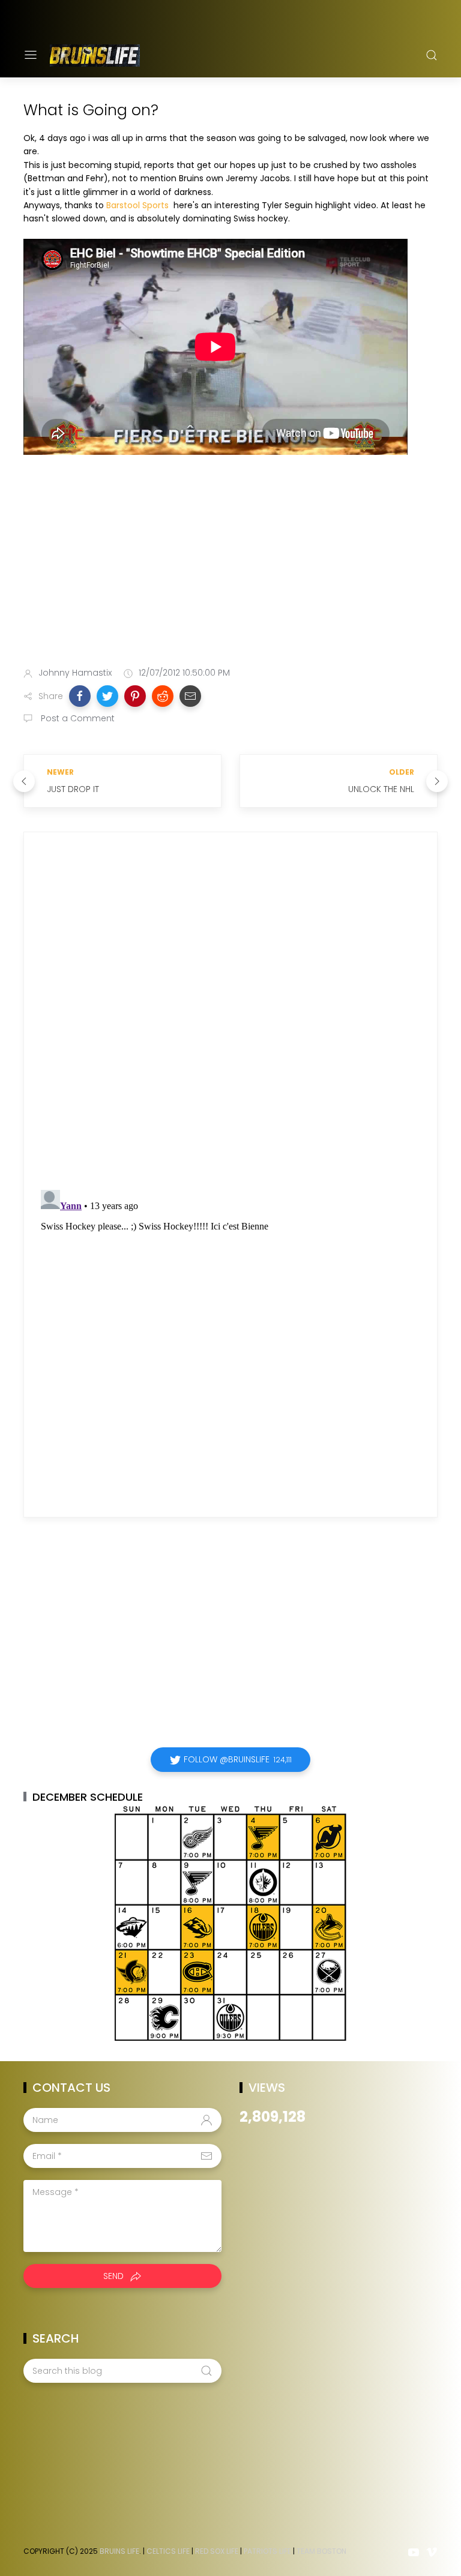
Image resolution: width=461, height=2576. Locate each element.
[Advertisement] (230, 563)
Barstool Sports (137, 205)
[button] (80, 696)
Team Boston (321, 2551)
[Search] (432, 55)
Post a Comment (77, 718)
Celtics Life (168, 2551)
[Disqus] (230, 1014)
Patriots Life (267, 2551)
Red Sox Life (217, 2551)
